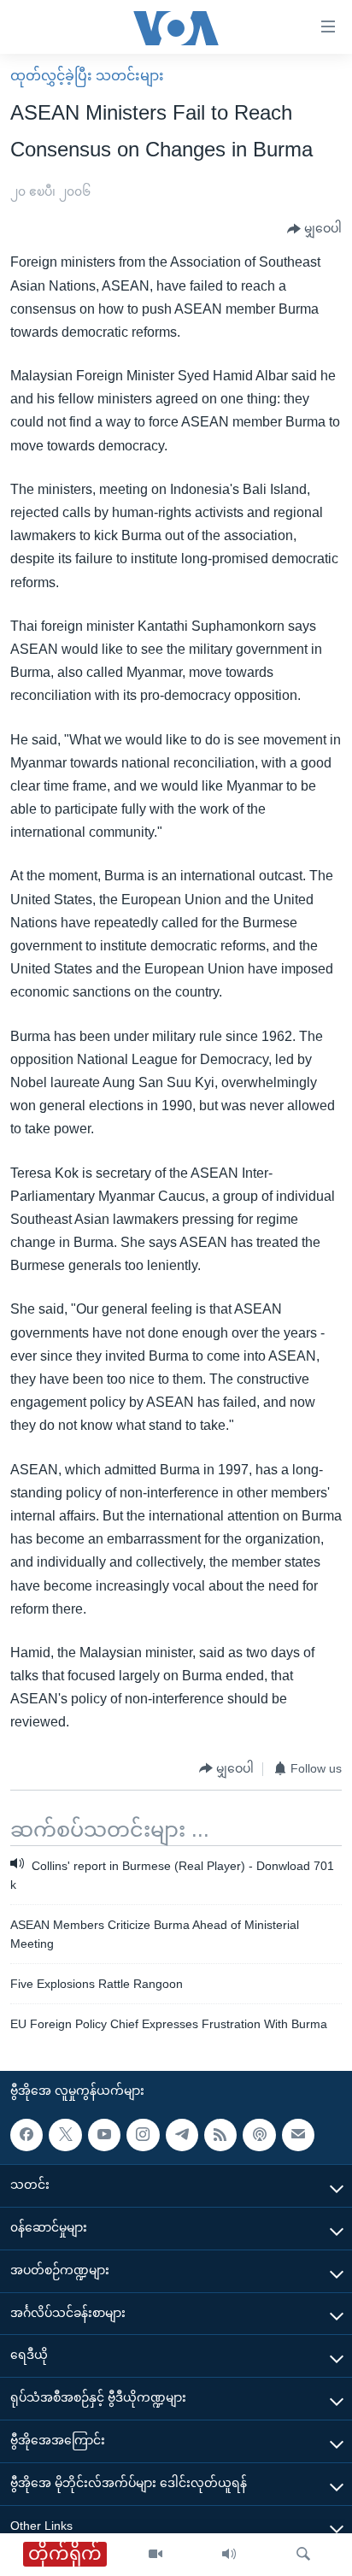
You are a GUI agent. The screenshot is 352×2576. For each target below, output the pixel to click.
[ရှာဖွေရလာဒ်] (303, 2555)
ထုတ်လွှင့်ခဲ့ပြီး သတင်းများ (87, 76)
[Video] (155, 2555)
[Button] (314, 229)
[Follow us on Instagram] (143, 2135)
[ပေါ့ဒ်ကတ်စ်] (259, 2135)
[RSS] (220, 2135)
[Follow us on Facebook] (26, 2135)
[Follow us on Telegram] (182, 2135)
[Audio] (229, 2555)
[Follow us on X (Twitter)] (65, 2135)
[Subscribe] (298, 2135)
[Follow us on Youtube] (104, 2135)
